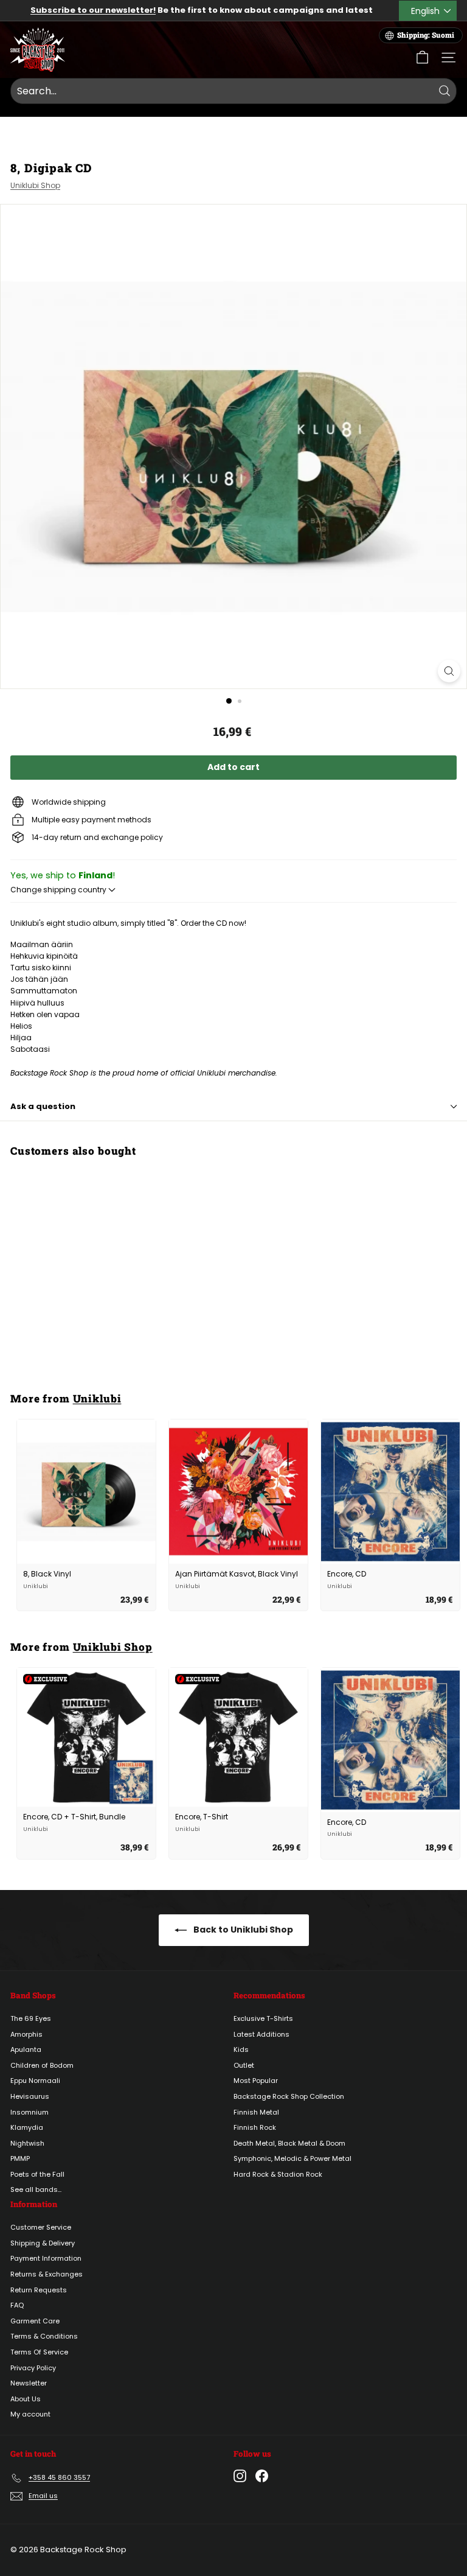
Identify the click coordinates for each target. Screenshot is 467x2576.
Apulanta (26, 2049)
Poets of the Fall (37, 2174)
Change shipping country (59, 890)
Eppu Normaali (35, 2081)
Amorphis (26, 2034)
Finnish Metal (256, 2112)
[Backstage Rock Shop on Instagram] (240, 2476)
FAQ (17, 2305)
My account (30, 2414)
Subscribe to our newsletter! (93, 10)
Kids (241, 2049)
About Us (26, 2399)
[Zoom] (449, 671)
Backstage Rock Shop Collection (289, 2096)
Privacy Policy (33, 2368)
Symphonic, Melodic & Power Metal (292, 2158)
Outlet (244, 2065)
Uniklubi (97, 1398)
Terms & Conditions (44, 2336)
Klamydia (27, 2127)
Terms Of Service (39, 2352)
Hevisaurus (30, 2096)
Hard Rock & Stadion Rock (278, 2174)
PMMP (20, 2158)
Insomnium (29, 2112)
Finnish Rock (255, 2127)
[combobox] (233, 91)
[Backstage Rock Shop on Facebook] (262, 2476)
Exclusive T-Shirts (263, 2018)
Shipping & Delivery (43, 2243)
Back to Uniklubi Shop (242, 1930)
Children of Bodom (42, 2065)
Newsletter (29, 2383)
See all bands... (36, 2189)
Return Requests (39, 2290)
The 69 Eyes (31, 2018)
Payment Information (46, 2258)
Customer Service (41, 2227)
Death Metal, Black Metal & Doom (289, 2143)
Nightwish (27, 2143)
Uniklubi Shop (35, 185)
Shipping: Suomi (426, 35)
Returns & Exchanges (47, 2274)
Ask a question (43, 1106)
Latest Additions (261, 2034)
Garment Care (35, 2321)
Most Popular (256, 2081)
